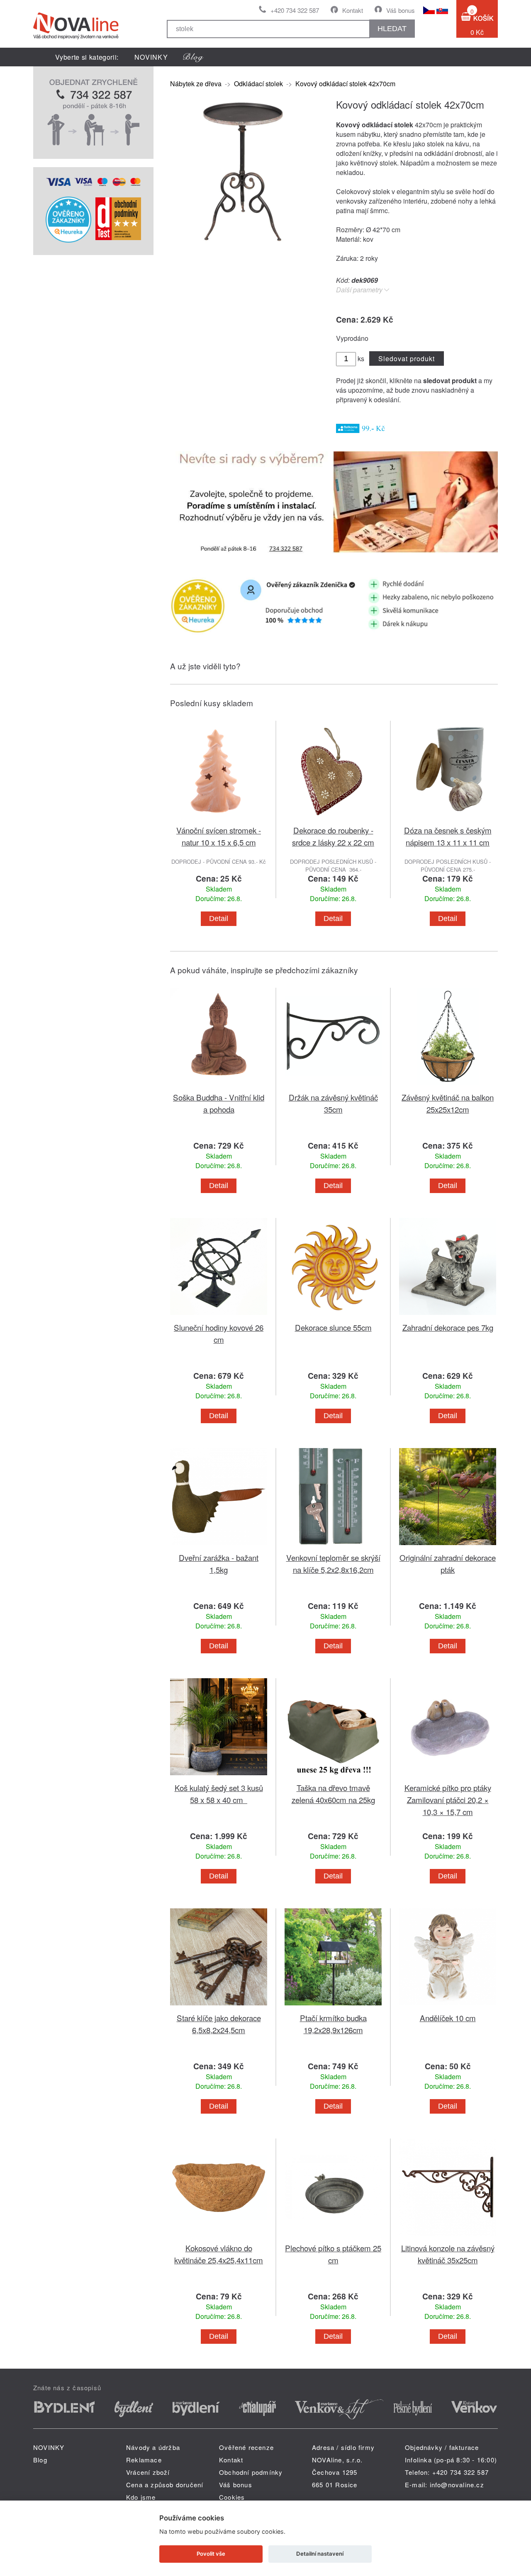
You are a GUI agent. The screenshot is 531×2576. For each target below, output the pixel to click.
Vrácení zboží (148, 2472)
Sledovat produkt (406, 358)
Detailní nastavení (320, 2554)
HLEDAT (392, 29)
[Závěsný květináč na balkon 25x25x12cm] (448, 1086)
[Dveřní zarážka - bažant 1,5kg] (219, 1547)
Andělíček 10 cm (448, 2018)
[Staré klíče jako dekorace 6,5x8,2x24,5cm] (219, 2007)
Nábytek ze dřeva (196, 84)
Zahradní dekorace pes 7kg (448, 1327)
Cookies (232, 2497)
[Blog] (193, 57)
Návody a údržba (153, 2447)
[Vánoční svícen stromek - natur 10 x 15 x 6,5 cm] (219, 819)
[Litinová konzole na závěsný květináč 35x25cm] (448, 2237)
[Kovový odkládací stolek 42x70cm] (243, 239)
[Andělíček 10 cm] (448, 2007)
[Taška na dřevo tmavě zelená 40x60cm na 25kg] (333, 1777)
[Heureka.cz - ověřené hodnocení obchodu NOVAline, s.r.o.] (68, 240)
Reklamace (144, 2460)
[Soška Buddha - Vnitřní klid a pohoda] (219, 1086)
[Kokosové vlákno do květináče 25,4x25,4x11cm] (219, 2237)
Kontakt (353, 10)
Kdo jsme (141, 2497)
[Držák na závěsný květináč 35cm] (333, 1086)
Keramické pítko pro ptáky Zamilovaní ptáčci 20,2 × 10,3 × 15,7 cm (448, 1800)
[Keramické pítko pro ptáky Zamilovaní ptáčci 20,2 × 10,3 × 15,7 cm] (448, 1777)
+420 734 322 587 (295, 10)
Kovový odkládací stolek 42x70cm (345, 84)
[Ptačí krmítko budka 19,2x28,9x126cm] (333, 2007)
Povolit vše (211, 2554)
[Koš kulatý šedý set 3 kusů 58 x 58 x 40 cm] (219, 1777)
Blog (40, 2460)
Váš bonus (401, 10)
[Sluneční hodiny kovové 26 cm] (219, 1316)
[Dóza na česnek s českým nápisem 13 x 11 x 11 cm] (448, 819)
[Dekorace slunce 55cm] (333, 1316)
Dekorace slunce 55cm (333, 1327)
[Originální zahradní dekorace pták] (448, 1547)
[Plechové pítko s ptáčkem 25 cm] (333, 2237)
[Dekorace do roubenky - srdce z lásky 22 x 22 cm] (333, 819)
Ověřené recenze (246, 2447)
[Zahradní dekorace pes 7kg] (448, 1316)
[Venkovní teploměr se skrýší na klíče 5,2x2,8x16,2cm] (333, 1547)
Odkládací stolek (258, 84)
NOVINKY (151, 57)
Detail (219, 919)
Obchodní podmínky (251, 2472)
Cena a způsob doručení (165, 2485)
